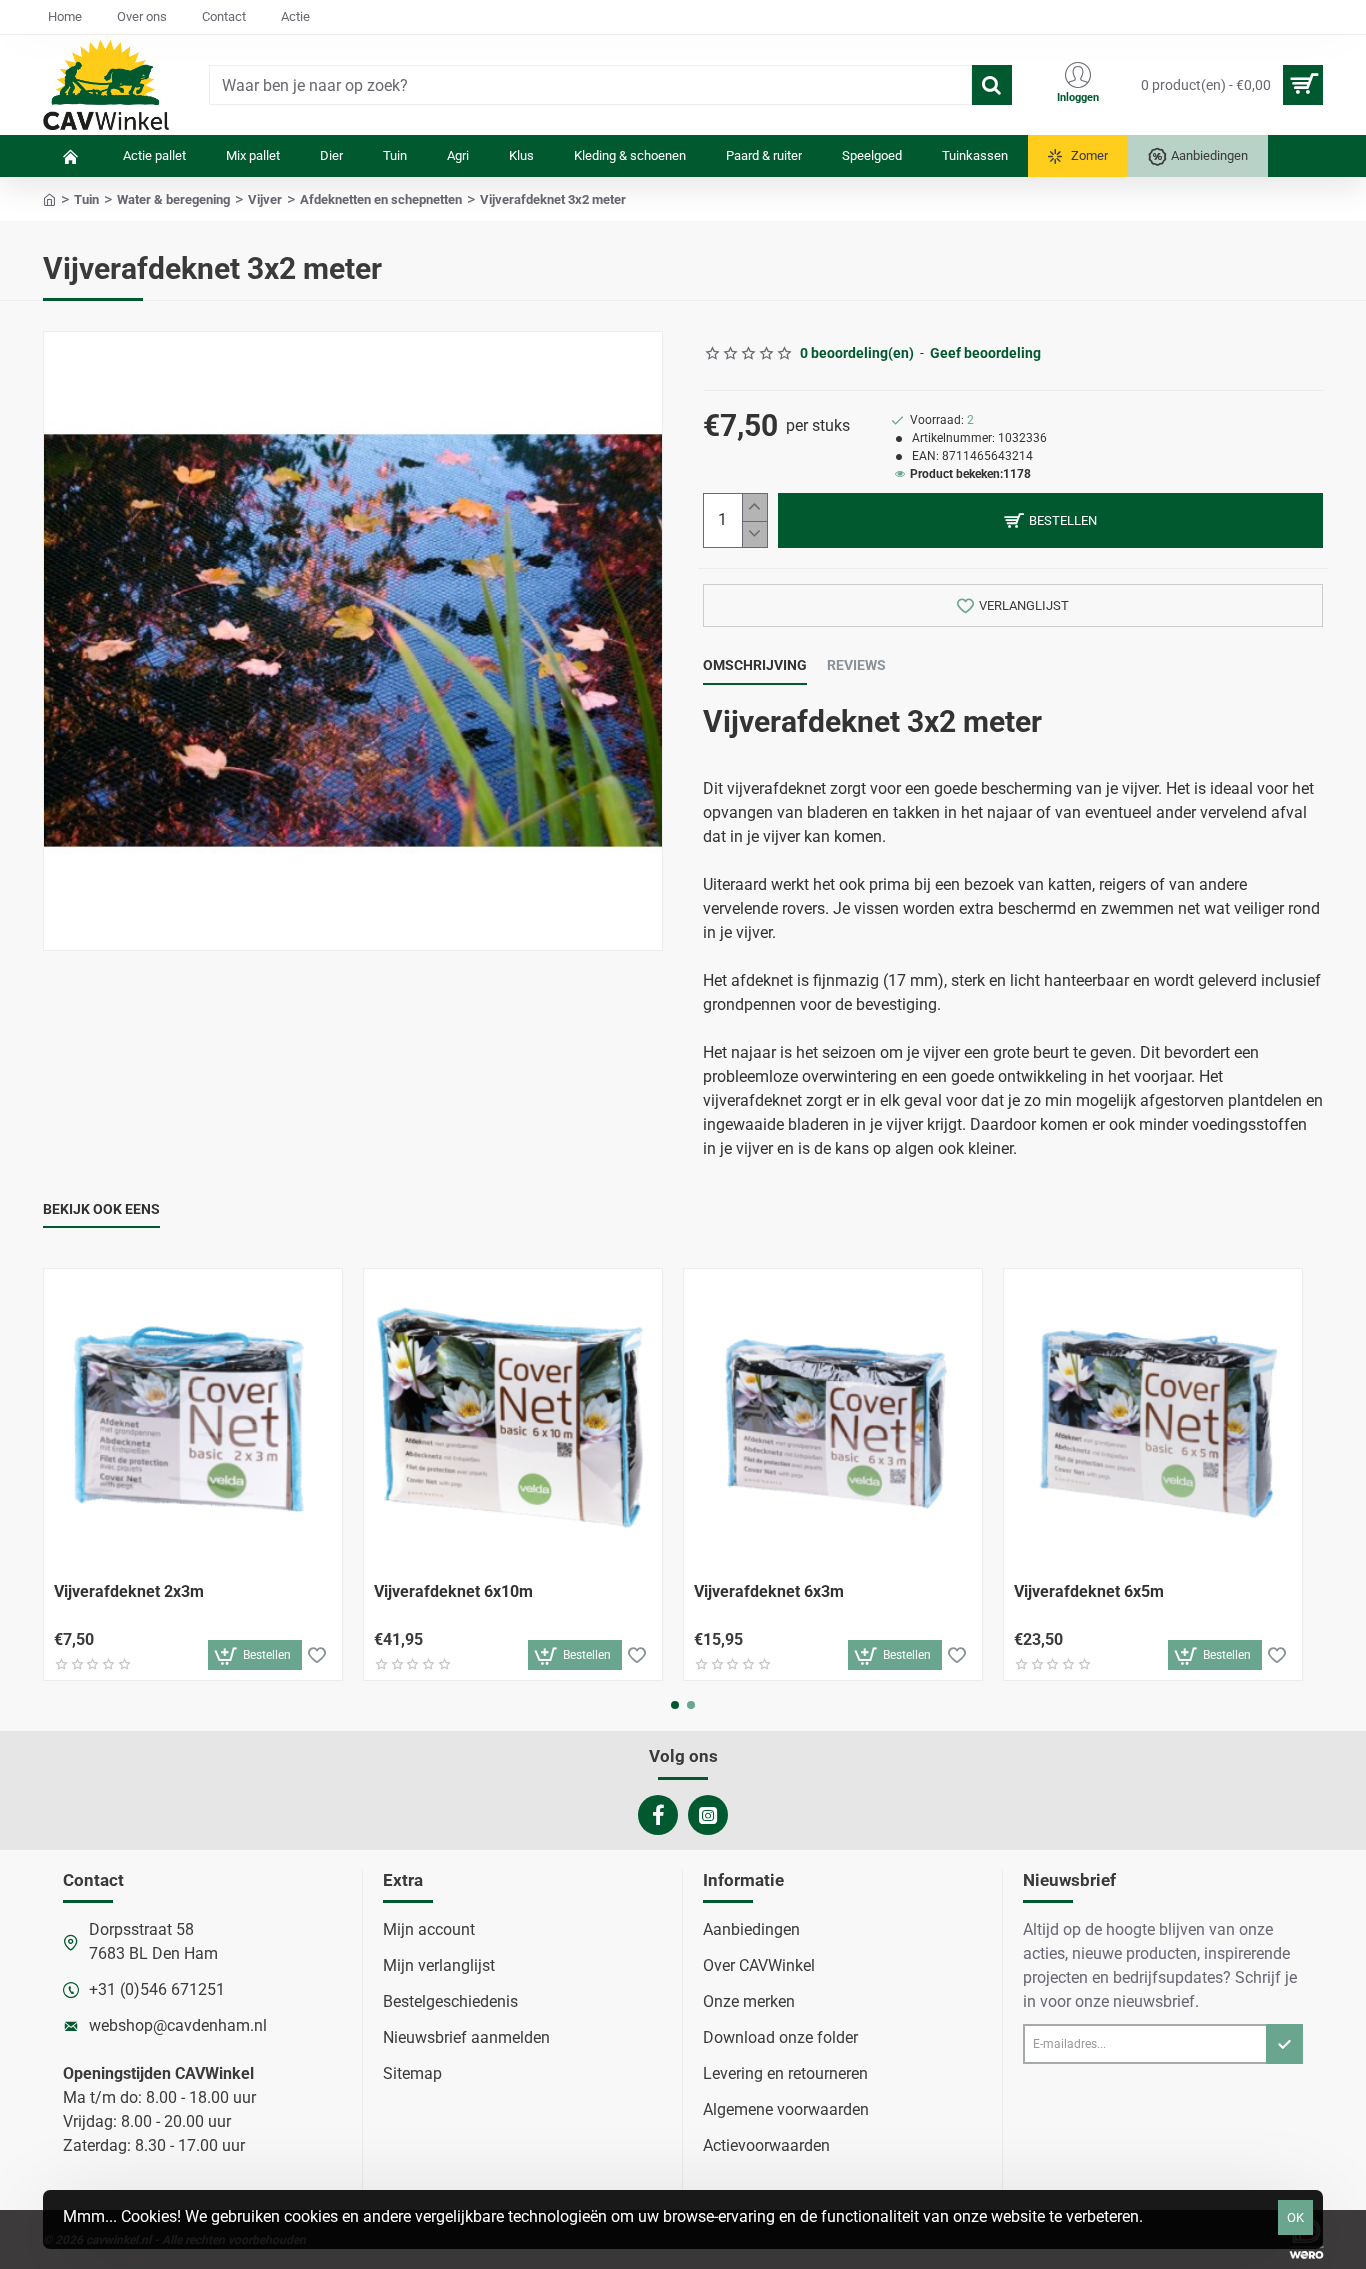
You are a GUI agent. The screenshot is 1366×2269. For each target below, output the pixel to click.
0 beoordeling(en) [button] (857, 353)
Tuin (86, 199)
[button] (1050, 520)
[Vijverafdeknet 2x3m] (193, 1418)
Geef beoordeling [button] (985, 353)
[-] (754, 534)
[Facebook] (658, 1815)
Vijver (265, 199)
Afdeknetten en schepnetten (381, 199)
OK (1295, 2217)
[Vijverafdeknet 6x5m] (1153, 1418)
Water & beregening (173, 199)
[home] (49, 198)
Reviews (856, 665)
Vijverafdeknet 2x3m (129, 1591)
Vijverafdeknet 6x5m (1089, 1591)
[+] (754, 507)
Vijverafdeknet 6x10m (453, 1591)
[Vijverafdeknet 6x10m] (513, 1418)
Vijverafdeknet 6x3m (769, 1591)
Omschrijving (755, 665)
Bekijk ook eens (101, 1209)
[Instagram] (708, 1815)
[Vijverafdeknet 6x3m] (833, 1418)
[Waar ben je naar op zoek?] (992, 85)
